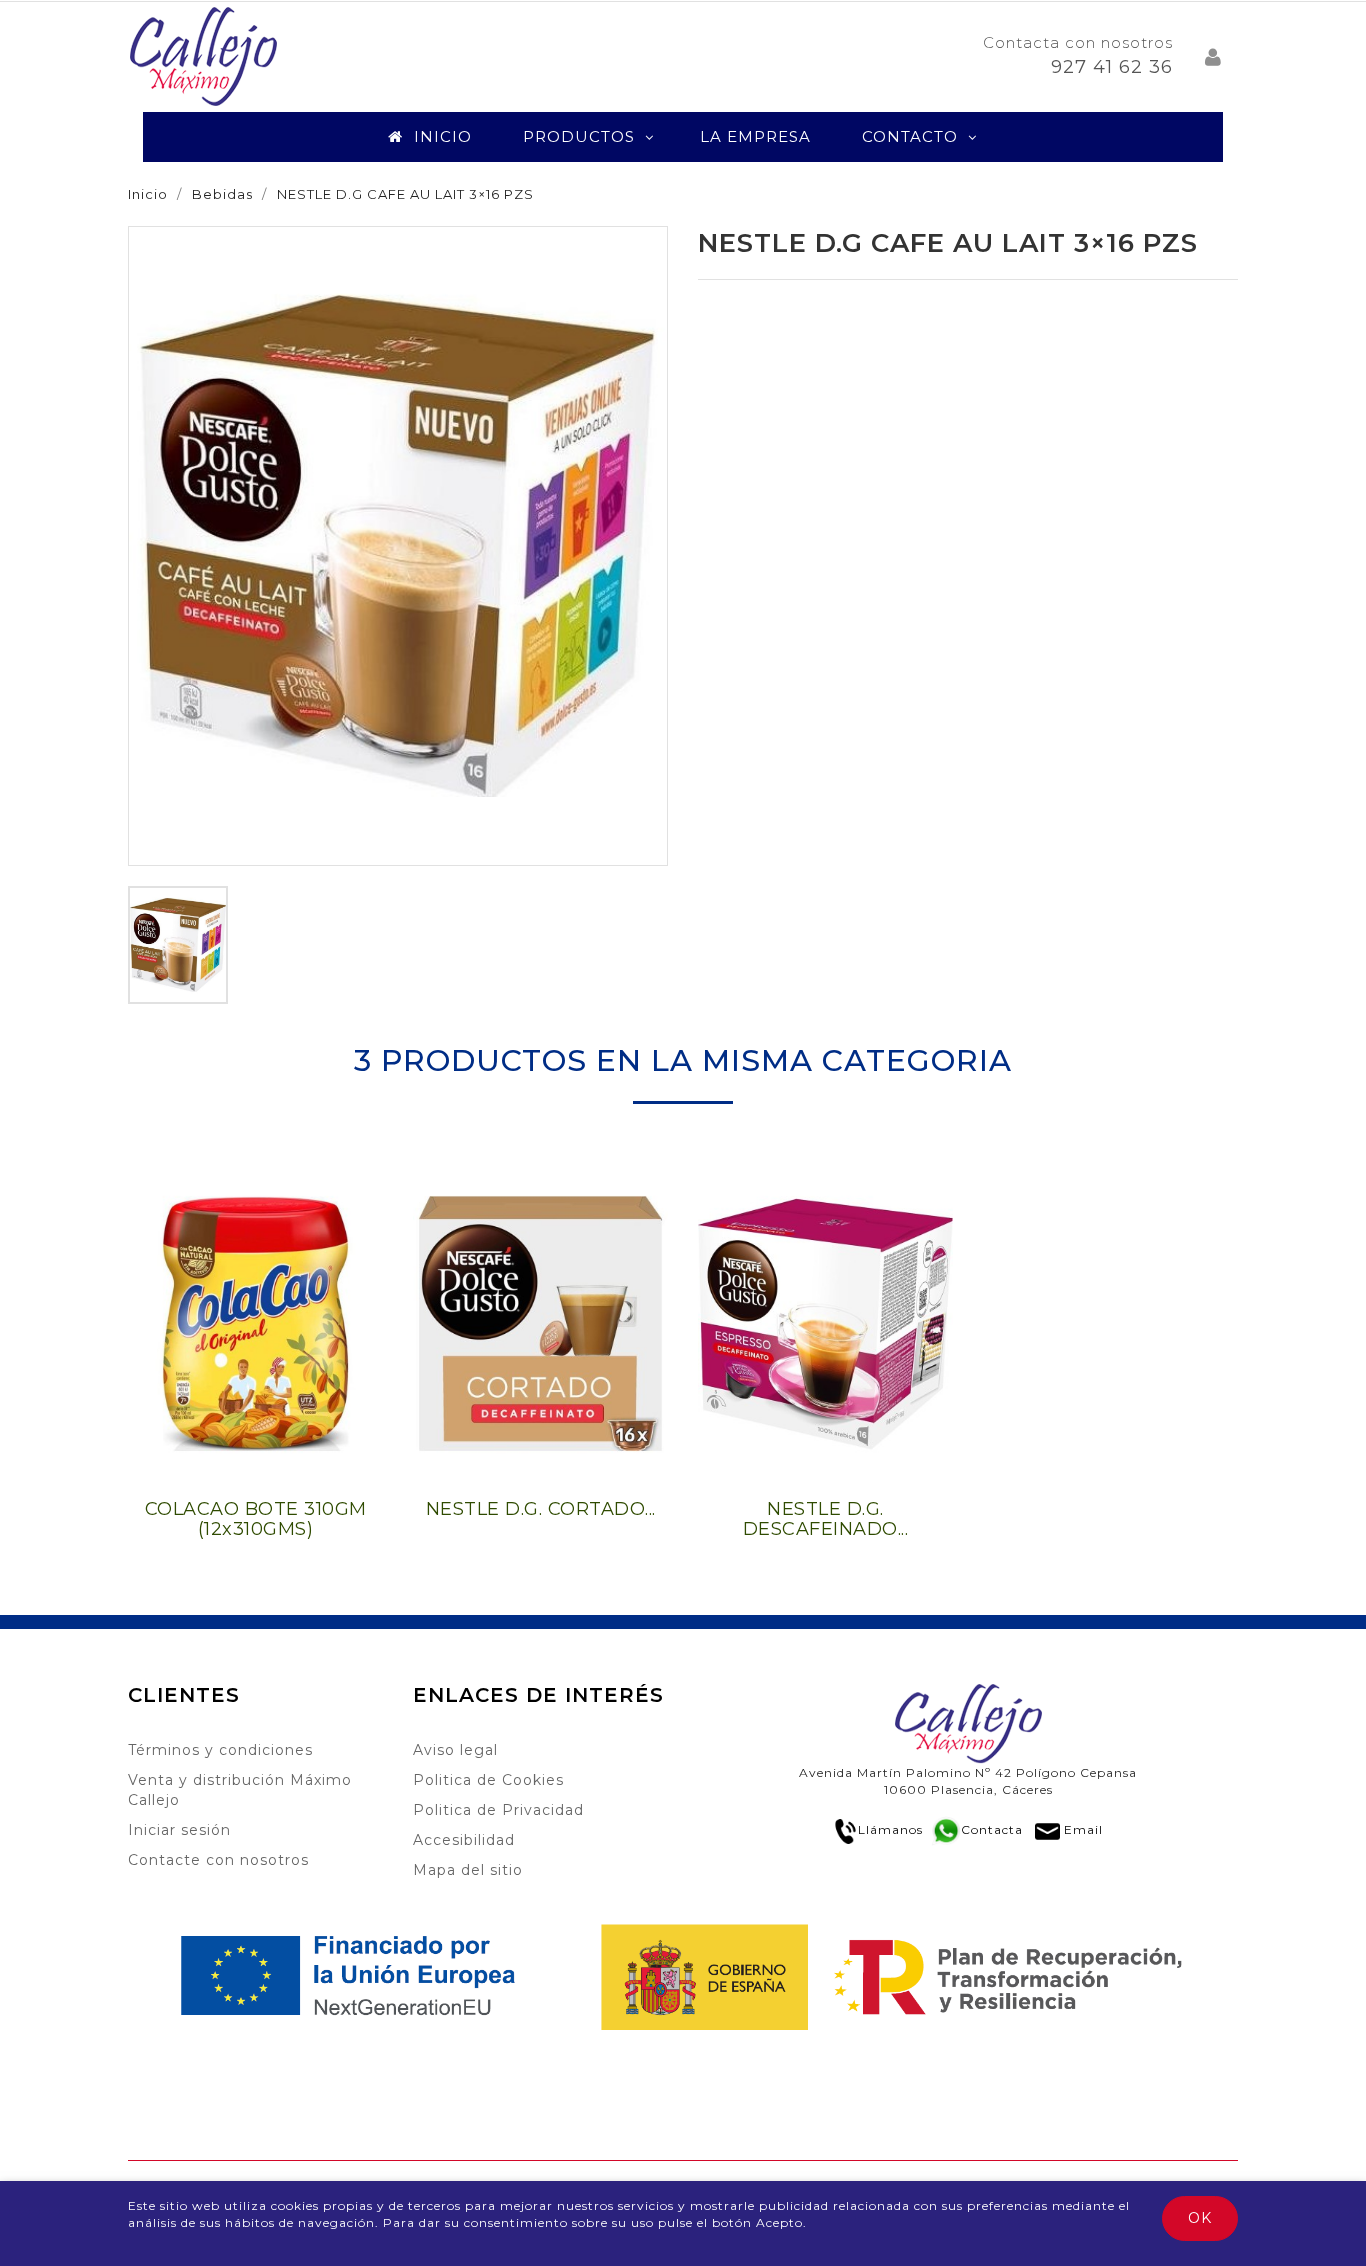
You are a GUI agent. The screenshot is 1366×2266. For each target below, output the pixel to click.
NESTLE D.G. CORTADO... (541, 1509)
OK (1200, 2218)
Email (1083, 1829)
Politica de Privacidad (498, 1810)
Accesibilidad (464, 1840)
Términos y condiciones (220, 1750)
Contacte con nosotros (218, 1860)
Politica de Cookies (488, 1780)
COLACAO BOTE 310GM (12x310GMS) (256, 1519)
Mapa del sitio (468, 1870)
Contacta (992, 1829)
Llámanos (890, 1829)
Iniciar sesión (179, 1830)
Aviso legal (455, 1750)
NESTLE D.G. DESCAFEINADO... (826, 1519)
